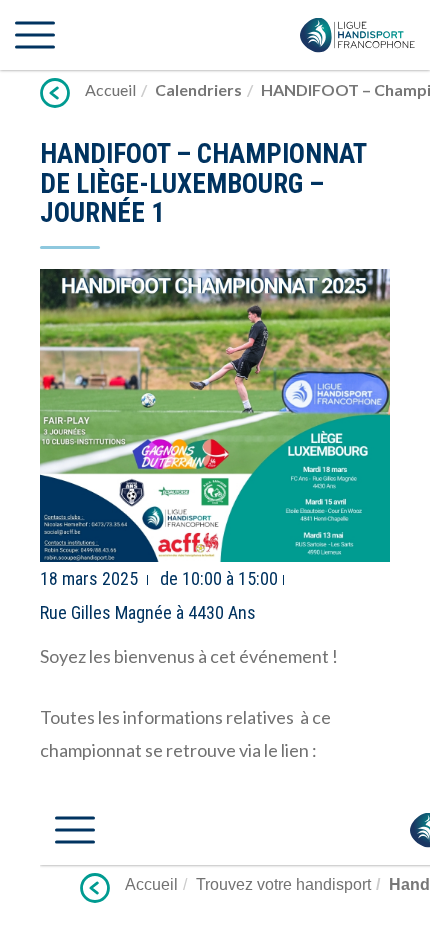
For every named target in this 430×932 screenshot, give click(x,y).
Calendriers (198, 89)
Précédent (55, 93)
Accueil (110, 89)
